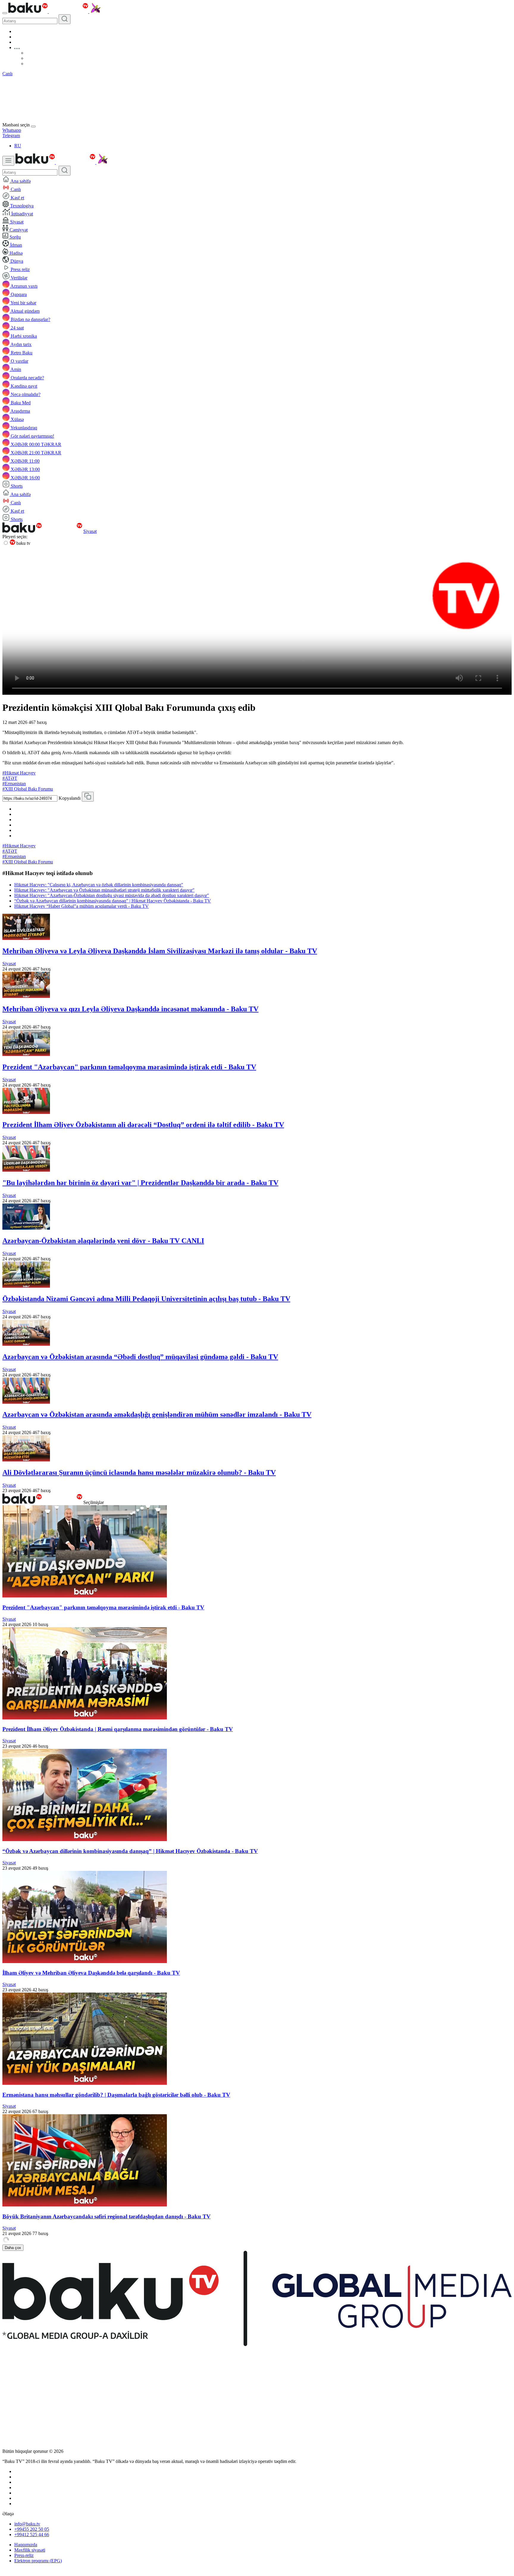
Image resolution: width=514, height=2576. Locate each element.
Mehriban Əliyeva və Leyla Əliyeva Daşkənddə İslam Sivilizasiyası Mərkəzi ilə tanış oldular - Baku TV (160, 951)
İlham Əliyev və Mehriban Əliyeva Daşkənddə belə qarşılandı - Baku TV (91, 1973)
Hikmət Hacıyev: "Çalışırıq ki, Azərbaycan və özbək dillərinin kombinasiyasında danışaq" (99, 885)
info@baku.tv (27, 2524)
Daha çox (13, 2248)
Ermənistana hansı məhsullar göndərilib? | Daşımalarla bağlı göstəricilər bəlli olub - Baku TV (116, 2095)
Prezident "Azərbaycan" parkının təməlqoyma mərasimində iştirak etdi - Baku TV (129, 1067)
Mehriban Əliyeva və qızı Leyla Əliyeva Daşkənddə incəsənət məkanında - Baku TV (130, 1009)
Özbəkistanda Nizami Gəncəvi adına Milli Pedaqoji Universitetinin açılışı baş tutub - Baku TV (146, 1299)
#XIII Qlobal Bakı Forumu (28, 789)
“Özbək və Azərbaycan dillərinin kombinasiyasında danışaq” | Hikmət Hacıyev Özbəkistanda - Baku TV (113, 901)
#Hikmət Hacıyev (19, 773)
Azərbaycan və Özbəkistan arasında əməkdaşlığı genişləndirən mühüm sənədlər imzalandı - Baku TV (157, 1414)
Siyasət (90, 531)
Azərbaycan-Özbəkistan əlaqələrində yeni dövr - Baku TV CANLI (103, 1241)
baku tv (23, 543)
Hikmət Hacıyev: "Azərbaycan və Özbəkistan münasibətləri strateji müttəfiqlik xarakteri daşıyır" (104, 890)
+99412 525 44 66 (32, 2534)
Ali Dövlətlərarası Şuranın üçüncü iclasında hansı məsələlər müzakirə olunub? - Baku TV (139, 1472)
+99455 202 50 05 (32, 2529)
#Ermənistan (14, 784)
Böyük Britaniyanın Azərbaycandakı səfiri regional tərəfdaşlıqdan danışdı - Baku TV (106, 2216)
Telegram (11, 136)
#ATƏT (10, 778)
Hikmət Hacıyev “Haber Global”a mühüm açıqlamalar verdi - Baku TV (82, 906)
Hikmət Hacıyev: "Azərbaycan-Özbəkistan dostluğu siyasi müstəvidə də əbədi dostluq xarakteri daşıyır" (112, 895)
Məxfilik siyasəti (30, 2550)
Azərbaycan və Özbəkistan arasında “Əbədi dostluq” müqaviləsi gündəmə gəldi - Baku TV (140, 1357)
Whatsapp (12, 130)
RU (18, 146)
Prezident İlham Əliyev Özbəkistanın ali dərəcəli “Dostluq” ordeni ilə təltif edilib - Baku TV (143, 1125)
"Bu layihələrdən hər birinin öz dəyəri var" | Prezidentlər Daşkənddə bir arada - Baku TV (140, 1183)
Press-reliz (24, 2555)
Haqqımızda (26, 2545)
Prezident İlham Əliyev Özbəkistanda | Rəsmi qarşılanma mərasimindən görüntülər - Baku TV (118, 1729)
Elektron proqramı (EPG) (38, 2561)
